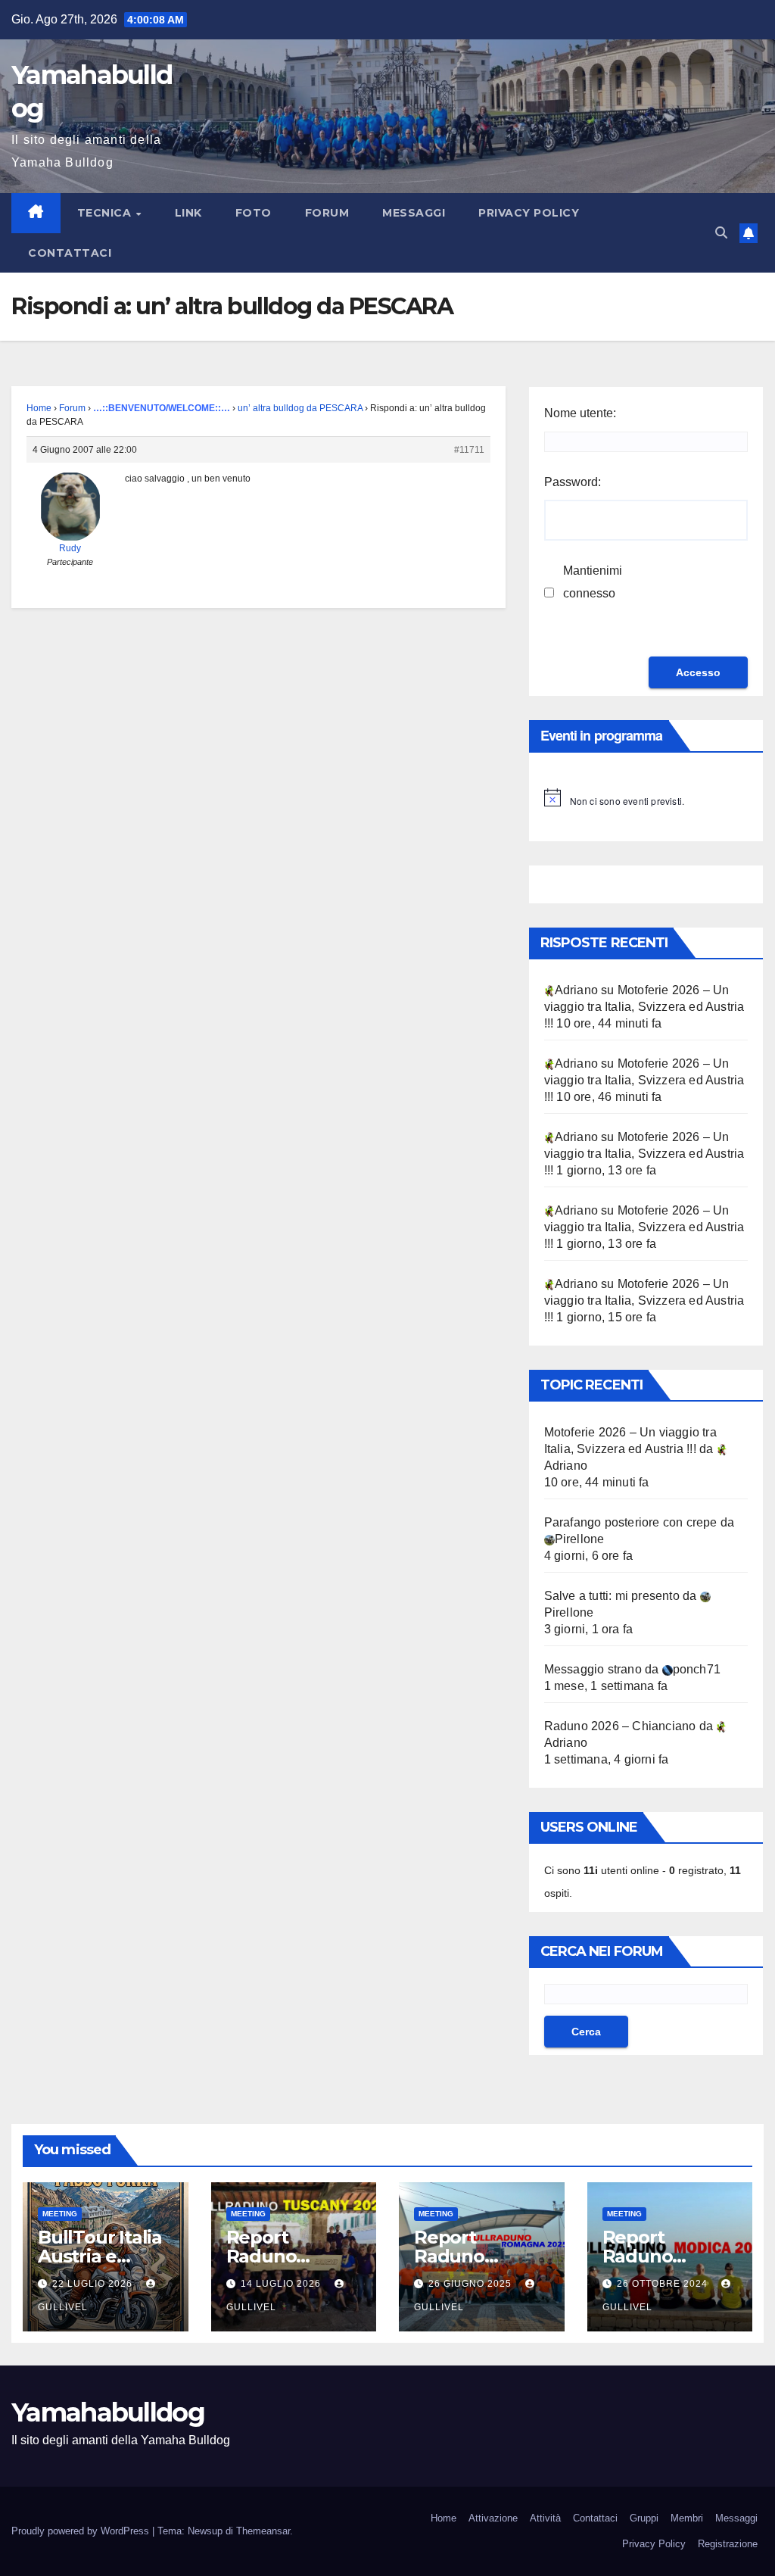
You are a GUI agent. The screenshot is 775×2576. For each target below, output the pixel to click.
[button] (721, 233)
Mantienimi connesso (593, 582)
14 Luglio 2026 (282, 2284)
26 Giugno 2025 (472, 2284)
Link (188, 213)
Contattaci (70, 253)
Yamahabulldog (108, 2412)
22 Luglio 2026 (94, 2284)
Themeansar (263, 2531)
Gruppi (644, 2518)
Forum (327, 213)
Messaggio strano (593, 1669)
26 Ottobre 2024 (664, 2284)
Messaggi (414, 213)
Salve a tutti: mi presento (612, 1596)
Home (39, 408)
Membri (687, 2518)
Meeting (60, 2214)
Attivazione (493, 2518)
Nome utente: (580, 413)
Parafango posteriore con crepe (631, 1522)
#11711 (469, 450)
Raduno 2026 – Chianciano (620, 1726)
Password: (573, 482)
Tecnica (106, 213)
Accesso (698, 672)
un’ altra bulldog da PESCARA (300, 408)
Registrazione (728, 2544)
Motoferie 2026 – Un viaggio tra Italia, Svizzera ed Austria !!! (644, 1007)
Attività (545, 2518)
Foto (254, 213)
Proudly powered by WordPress (82, 2531)
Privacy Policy (529, 213)
